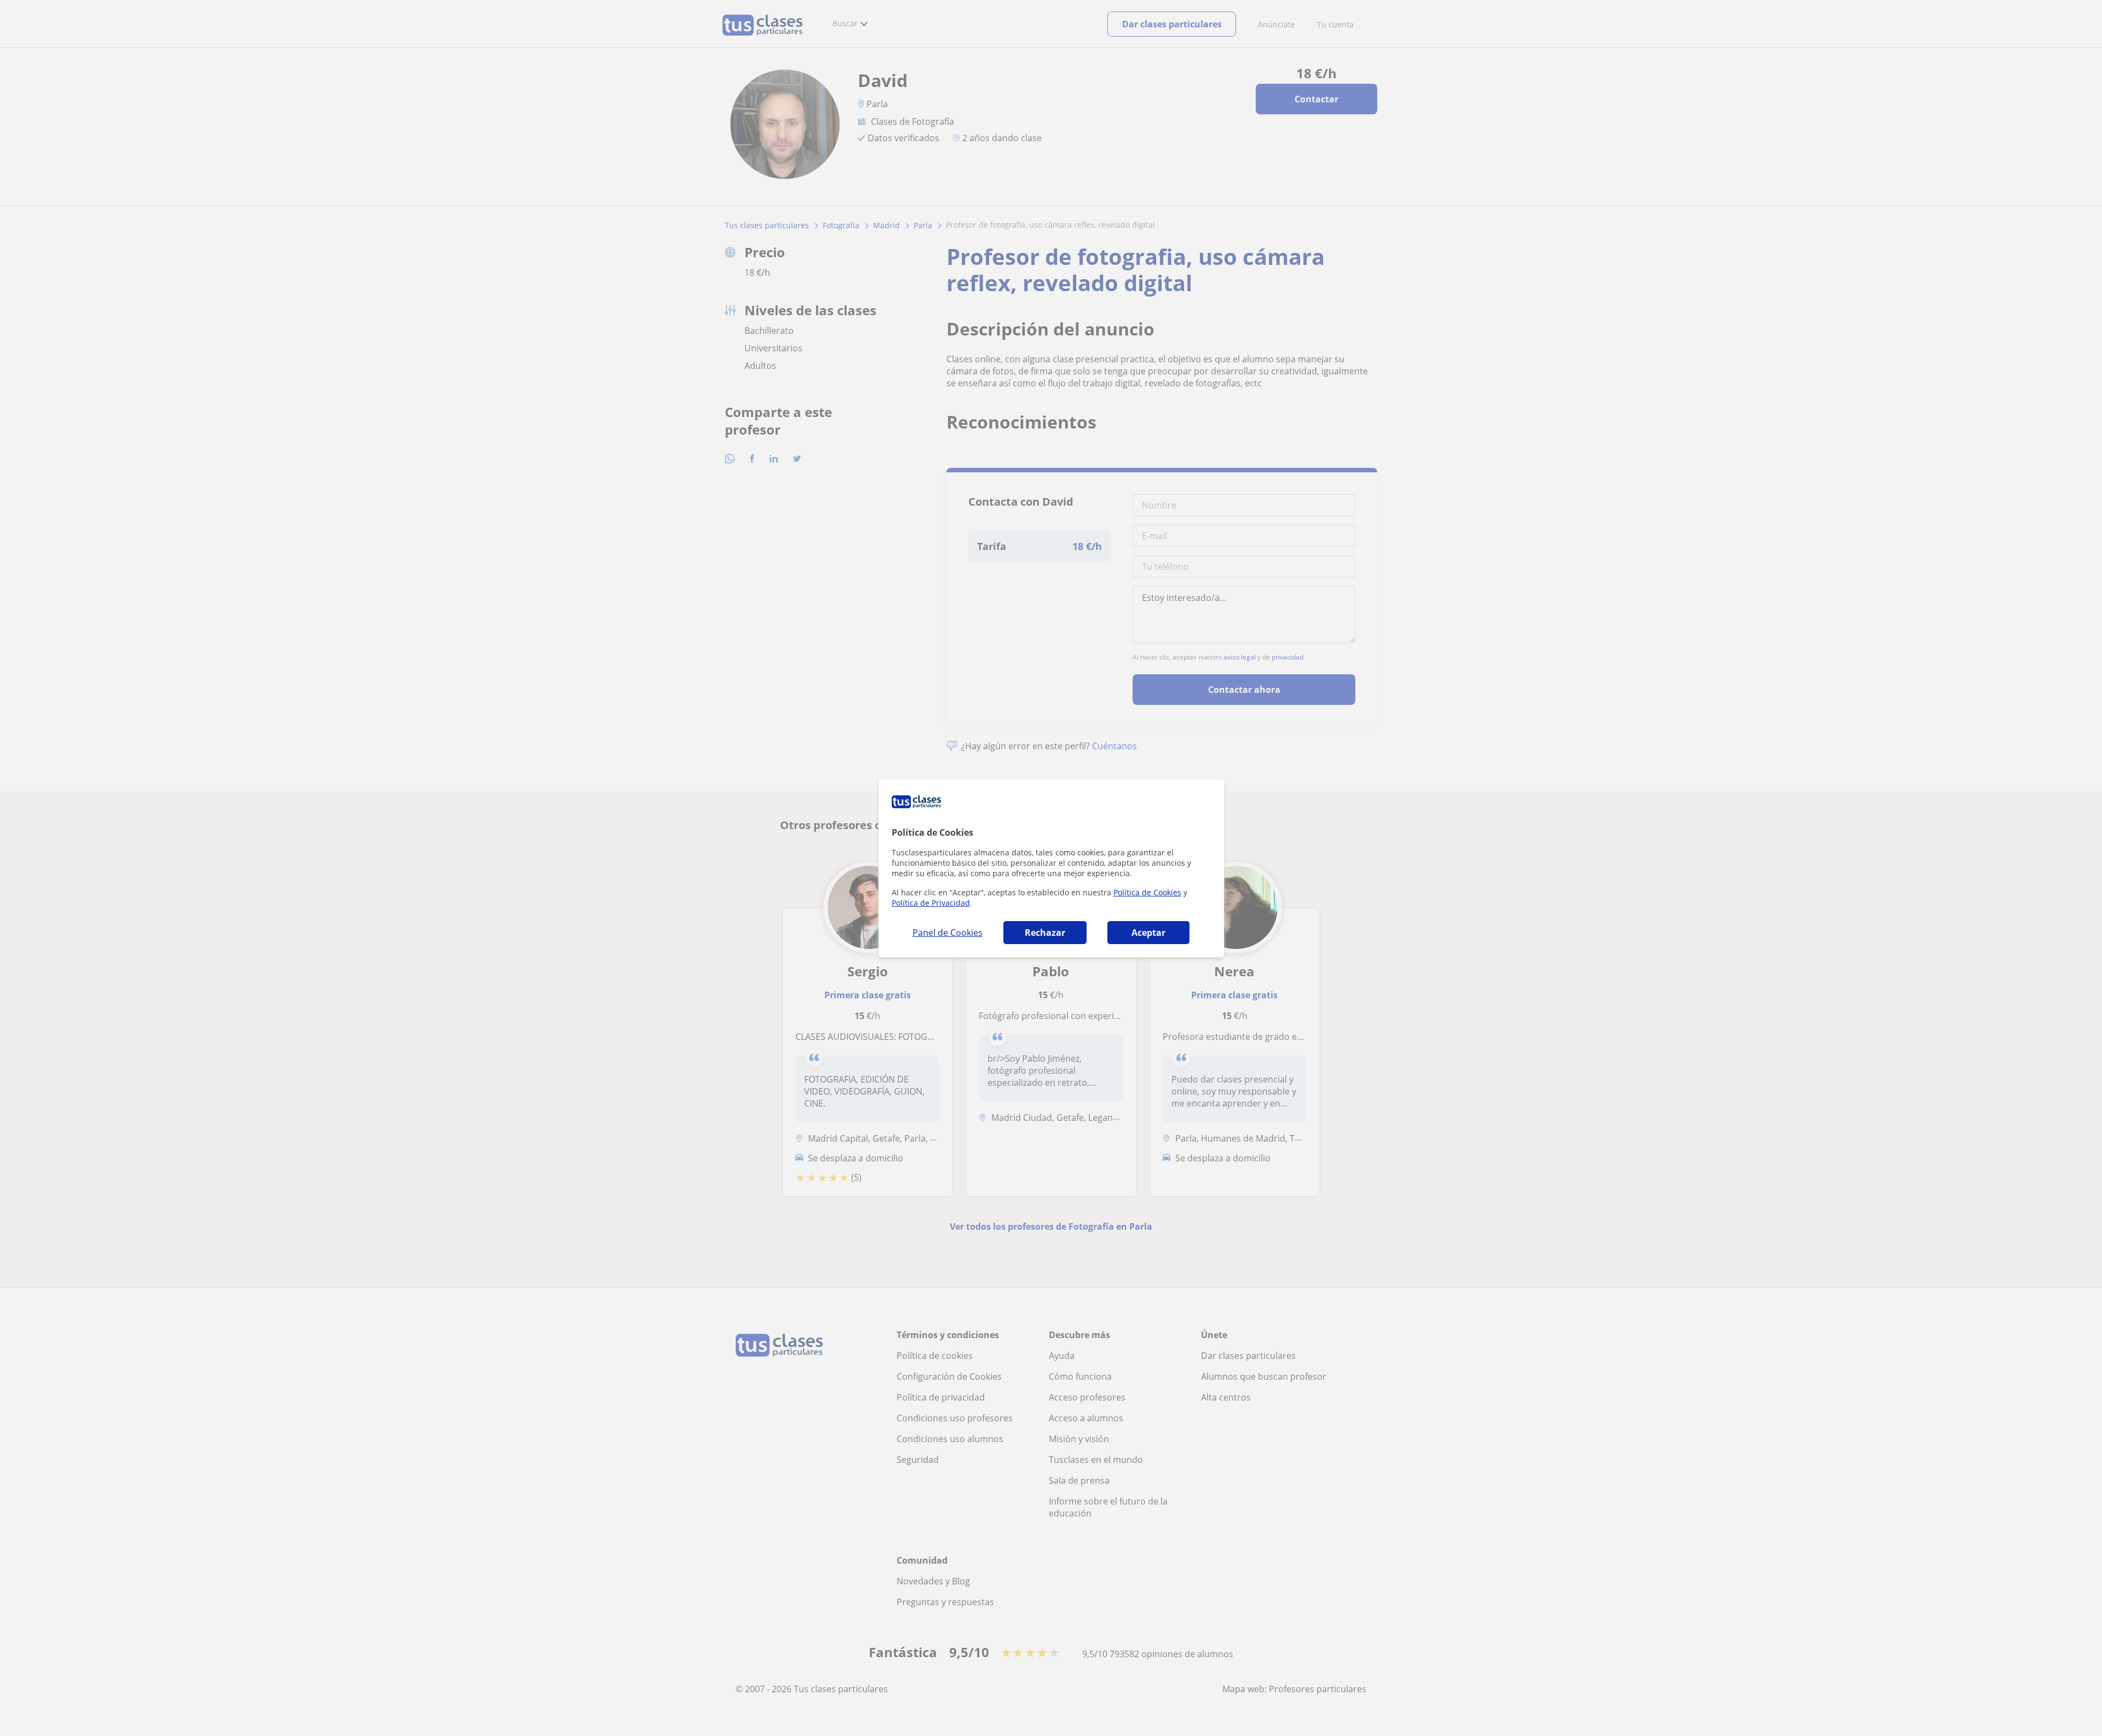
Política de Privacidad (931, 903)
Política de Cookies (1147, 892)
